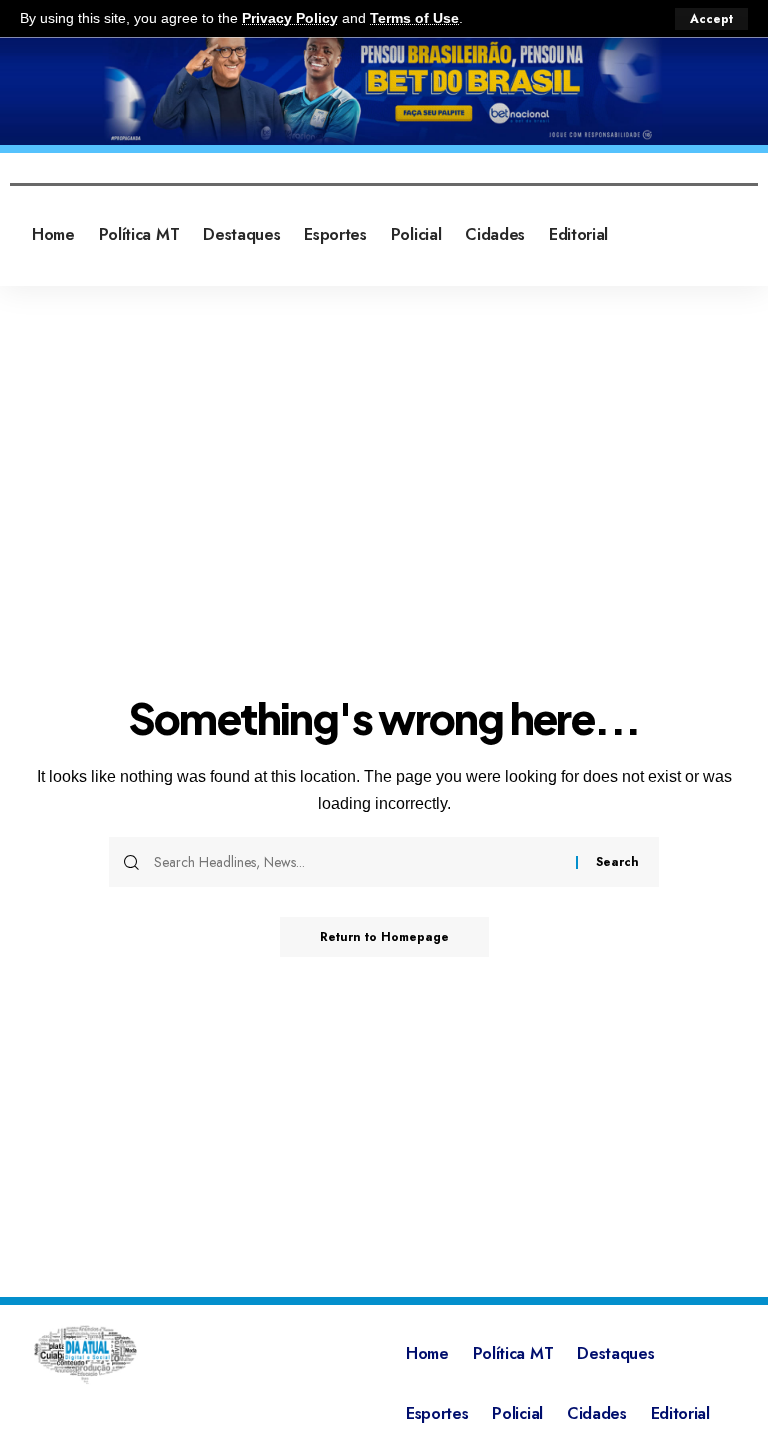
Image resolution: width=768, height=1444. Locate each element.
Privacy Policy (290, 18)
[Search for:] (357, 862)
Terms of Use (414, 18)
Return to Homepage (384, 937)
